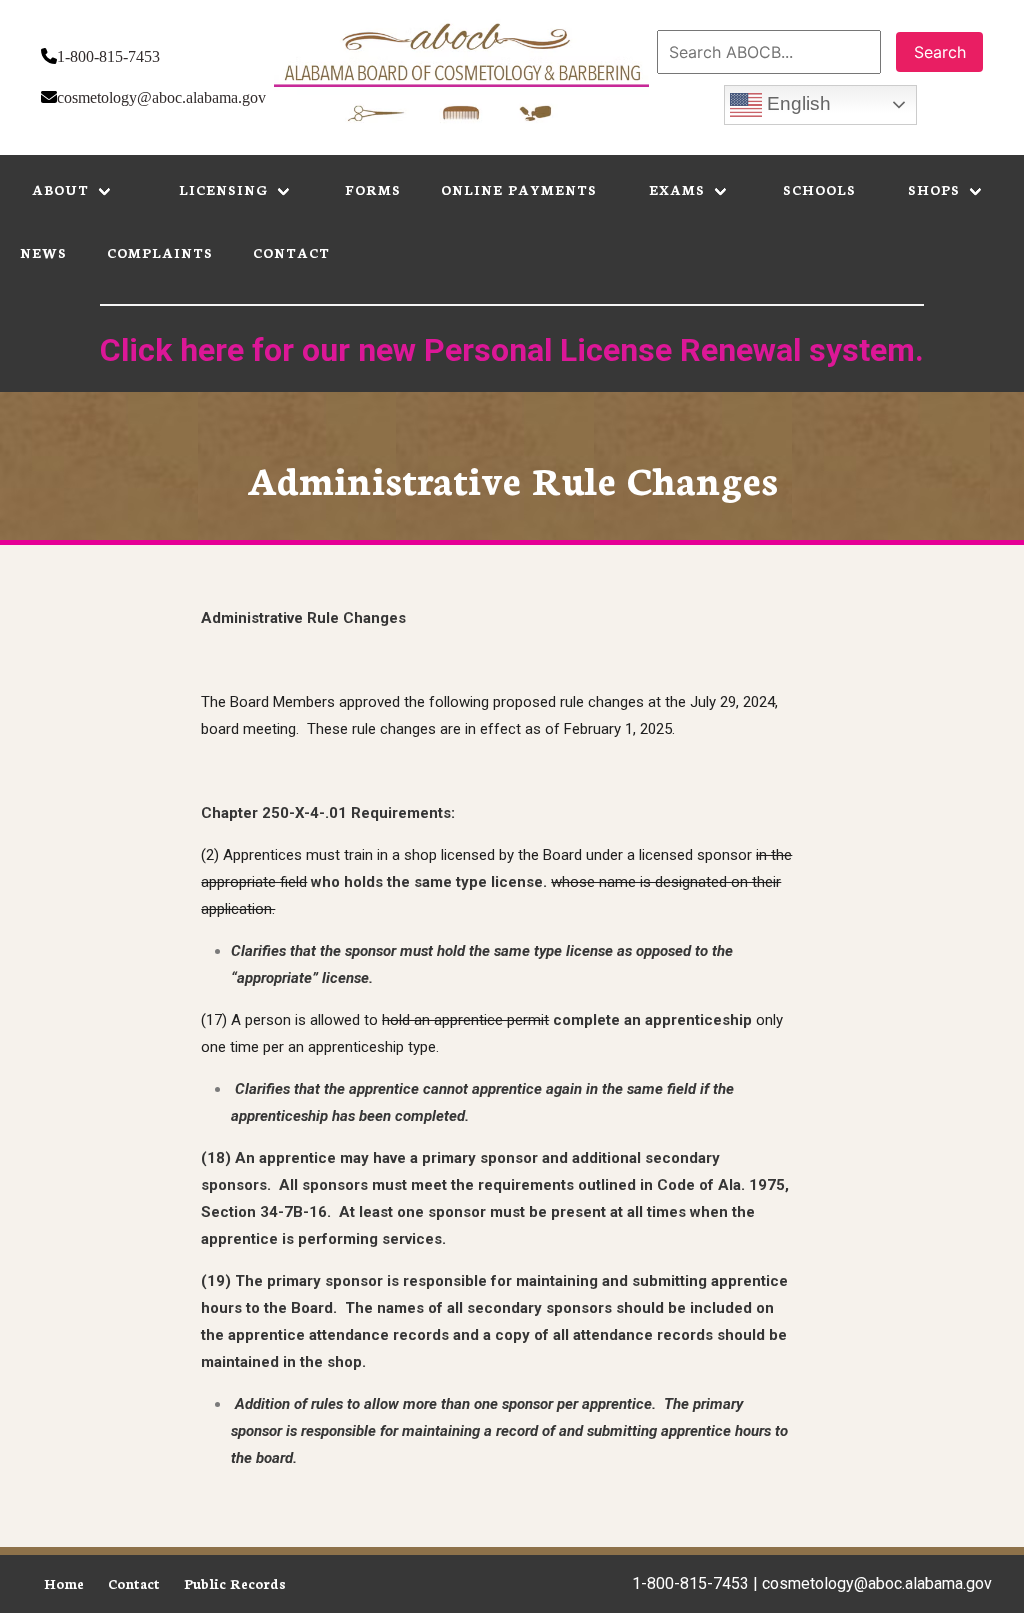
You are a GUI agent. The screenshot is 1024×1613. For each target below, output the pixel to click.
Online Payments (519, 189)
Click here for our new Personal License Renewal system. (512, 350)
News (43, 252)
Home (64, 1583)
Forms (373, 189)
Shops (934, 189)
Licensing (223, 189)
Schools (819, 189)
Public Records (235, 1583)
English (796, 103)
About (60, 189)
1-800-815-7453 (108, 56)
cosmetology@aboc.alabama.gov (161, 97)
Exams (677, 189)
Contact (291, 252)
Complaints (160, 252)
